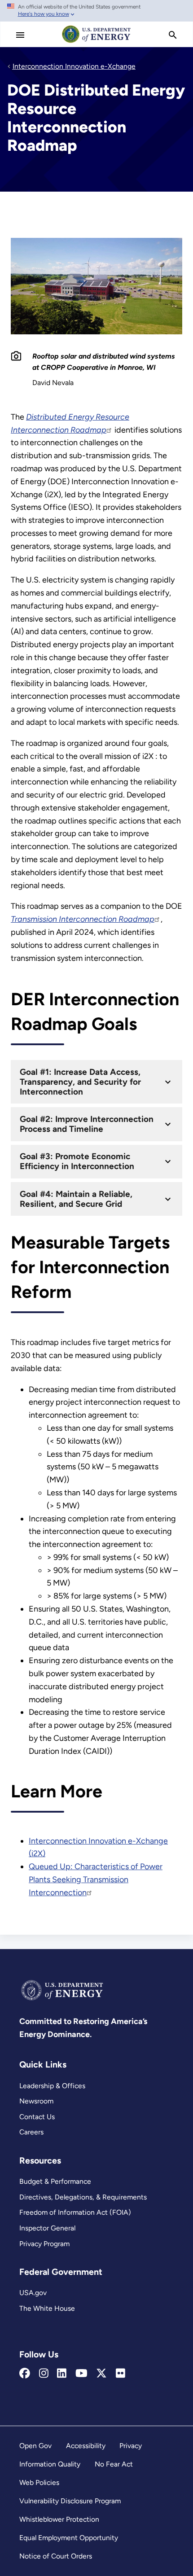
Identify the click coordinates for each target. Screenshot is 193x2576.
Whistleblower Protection (59, 2519)
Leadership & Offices (52, 2086)
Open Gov (35, 2446)
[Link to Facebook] (25, 2374)
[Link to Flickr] (121, 2374)
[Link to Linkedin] (62, 2374)
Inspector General (47, 2228)
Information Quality (50, 2464)
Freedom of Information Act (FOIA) (75, 2212)
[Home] (96, 42)
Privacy (131, 2446)
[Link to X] (101, 2374)
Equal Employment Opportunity (69, 2538)
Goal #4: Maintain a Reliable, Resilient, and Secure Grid (76, 1199)
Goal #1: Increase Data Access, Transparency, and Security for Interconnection (80, 1082)
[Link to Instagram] (44, 2374)
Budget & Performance (55, 2181)
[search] (173, 35)
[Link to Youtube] (81, 2374)
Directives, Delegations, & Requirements (83, 2197)
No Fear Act (114, 2464)
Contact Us (37, 2117)
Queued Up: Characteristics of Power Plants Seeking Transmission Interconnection (96, 1879)
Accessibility (86, 2446)
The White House (47, 2308)
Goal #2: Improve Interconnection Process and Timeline (87, 1124)
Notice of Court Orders (56, 2556)
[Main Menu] (20, 35)
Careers (31, 2132)
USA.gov (33, 2293)
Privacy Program (44, 2244)
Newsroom (36, 2101)
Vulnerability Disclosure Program (70, 2501)
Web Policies (39, 2482)
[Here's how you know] (96, 11)
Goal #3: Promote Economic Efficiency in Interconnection (77, 1161)
